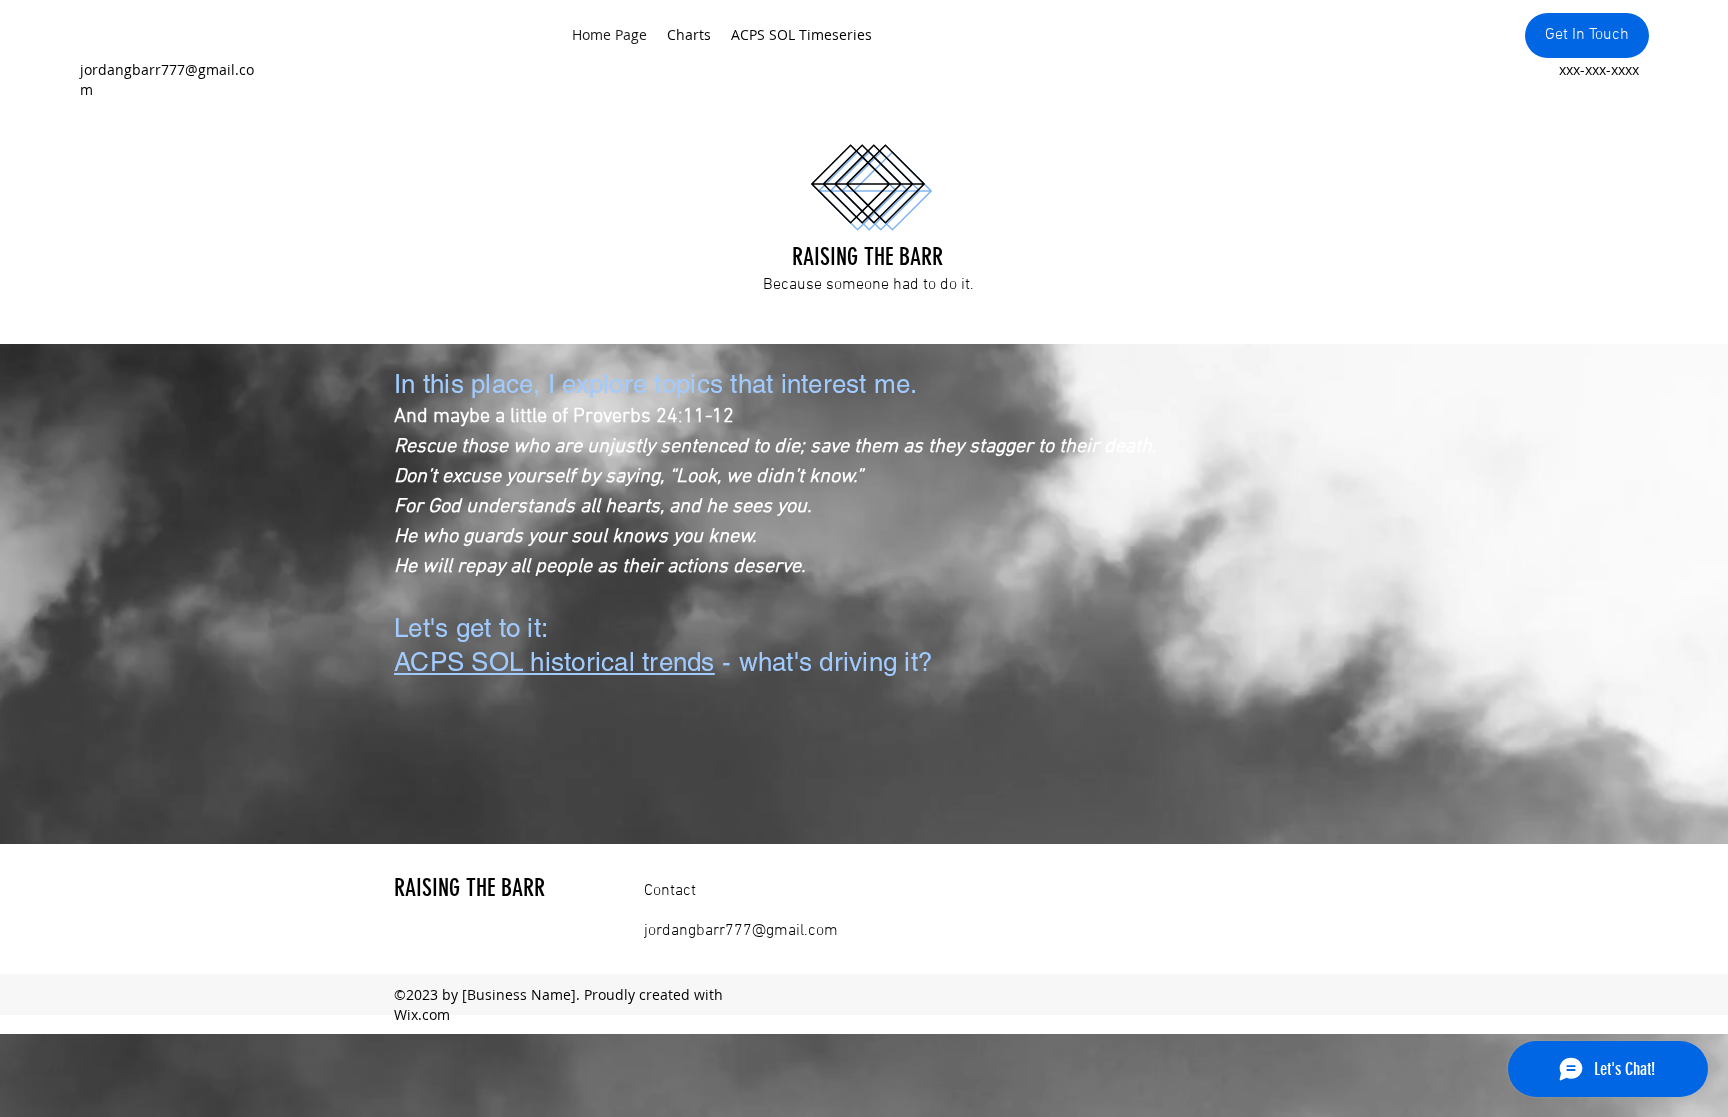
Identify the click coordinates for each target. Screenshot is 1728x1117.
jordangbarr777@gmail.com (741, 931)
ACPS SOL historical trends (554, 662)
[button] (1587, 35)
